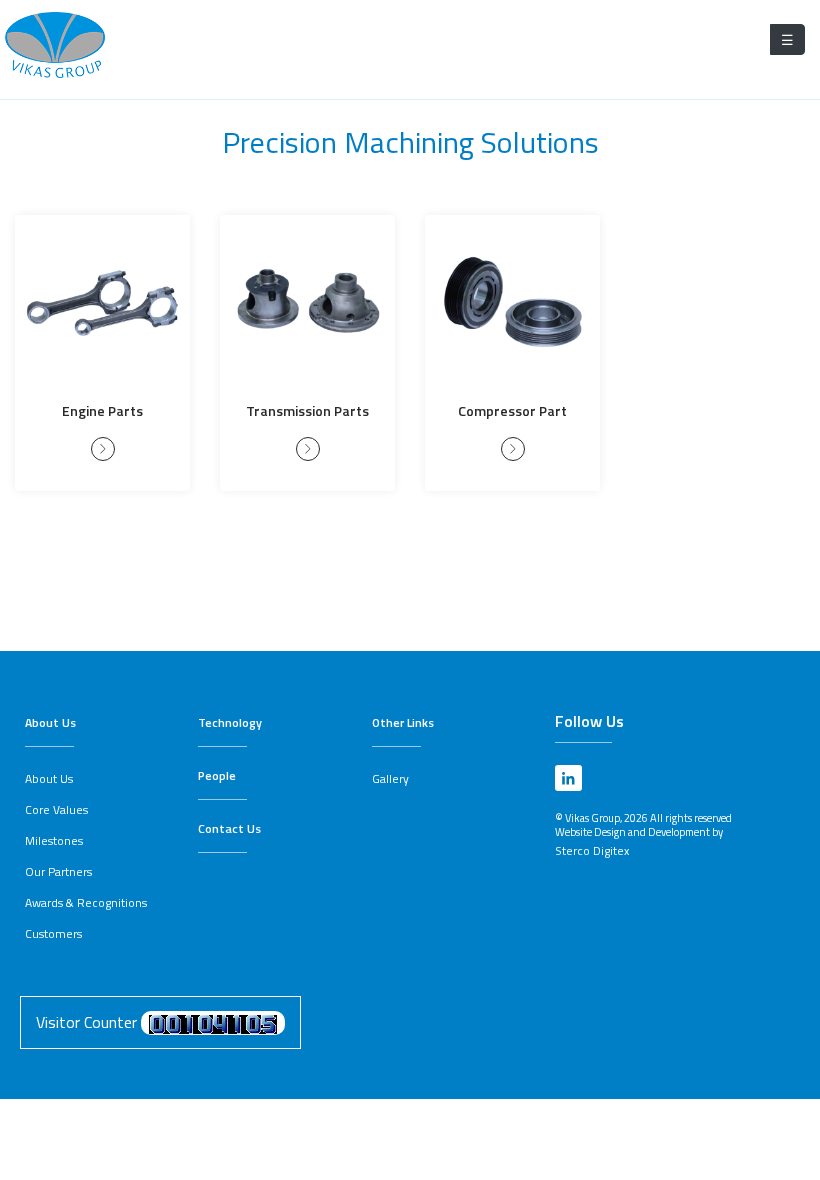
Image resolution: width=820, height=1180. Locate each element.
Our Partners (58, 871)
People (217, 775)
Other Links (403, 722)
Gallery (390, 778)
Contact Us (229, 828)
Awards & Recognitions (86, 902)
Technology (230, 722)
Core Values (56, 809)
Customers (53, 933)
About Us (50, 722)
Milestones (54, 840)
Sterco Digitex (592, 850)
